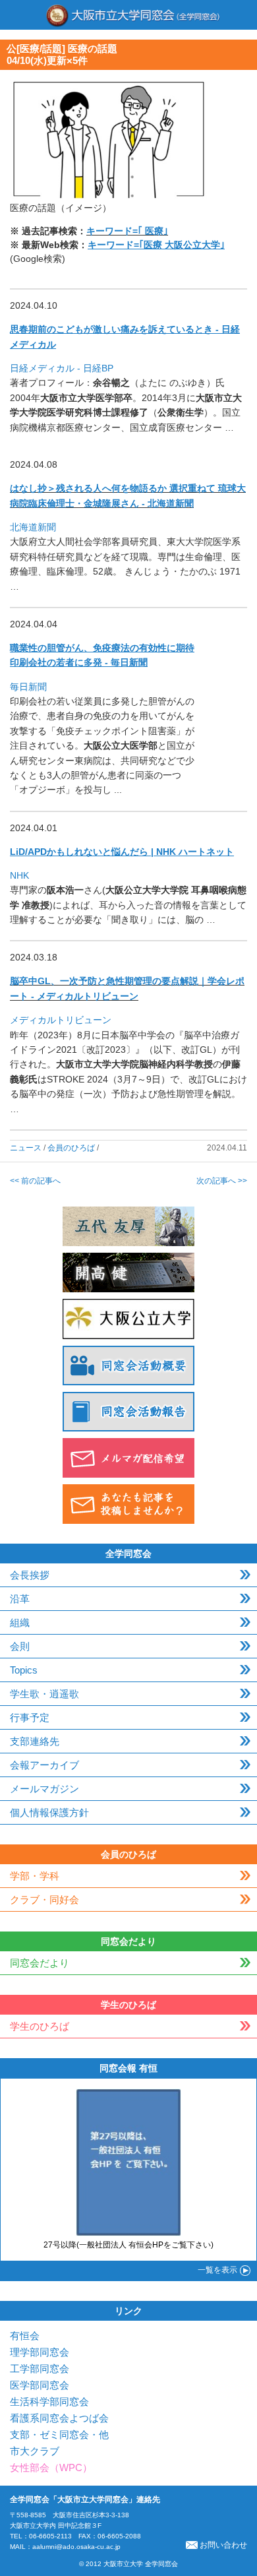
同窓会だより (40, 1963)
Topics (24, 1670)
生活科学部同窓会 (49, 2402)
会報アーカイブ (44, 1765)
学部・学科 (35, 1876)
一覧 (217, 2270)
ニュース (26, 1148)
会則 (20, 1646)
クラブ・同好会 (44, 1900)
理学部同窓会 (40, 2352)
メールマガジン (44, 1789)
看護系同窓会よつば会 (59, 2418)
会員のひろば (71, 1148)
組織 (20, 1622)
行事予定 (30, 1717)
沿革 (20, 1599)
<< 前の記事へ (35, 1181)
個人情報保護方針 (49, 1812)
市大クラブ (35, 2451)
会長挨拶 (30, 1575)
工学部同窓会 (40, 2369)
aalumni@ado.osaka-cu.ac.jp (76, 2547)
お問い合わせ (223, 2545)
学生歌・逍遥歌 (44, 1694)
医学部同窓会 (40, 2385)
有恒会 (25, 2336)
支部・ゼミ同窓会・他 (59, 2435)
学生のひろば (40, 2026)
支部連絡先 (35, 1741)
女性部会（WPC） (51, 2467)
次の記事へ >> (222, 1181)
